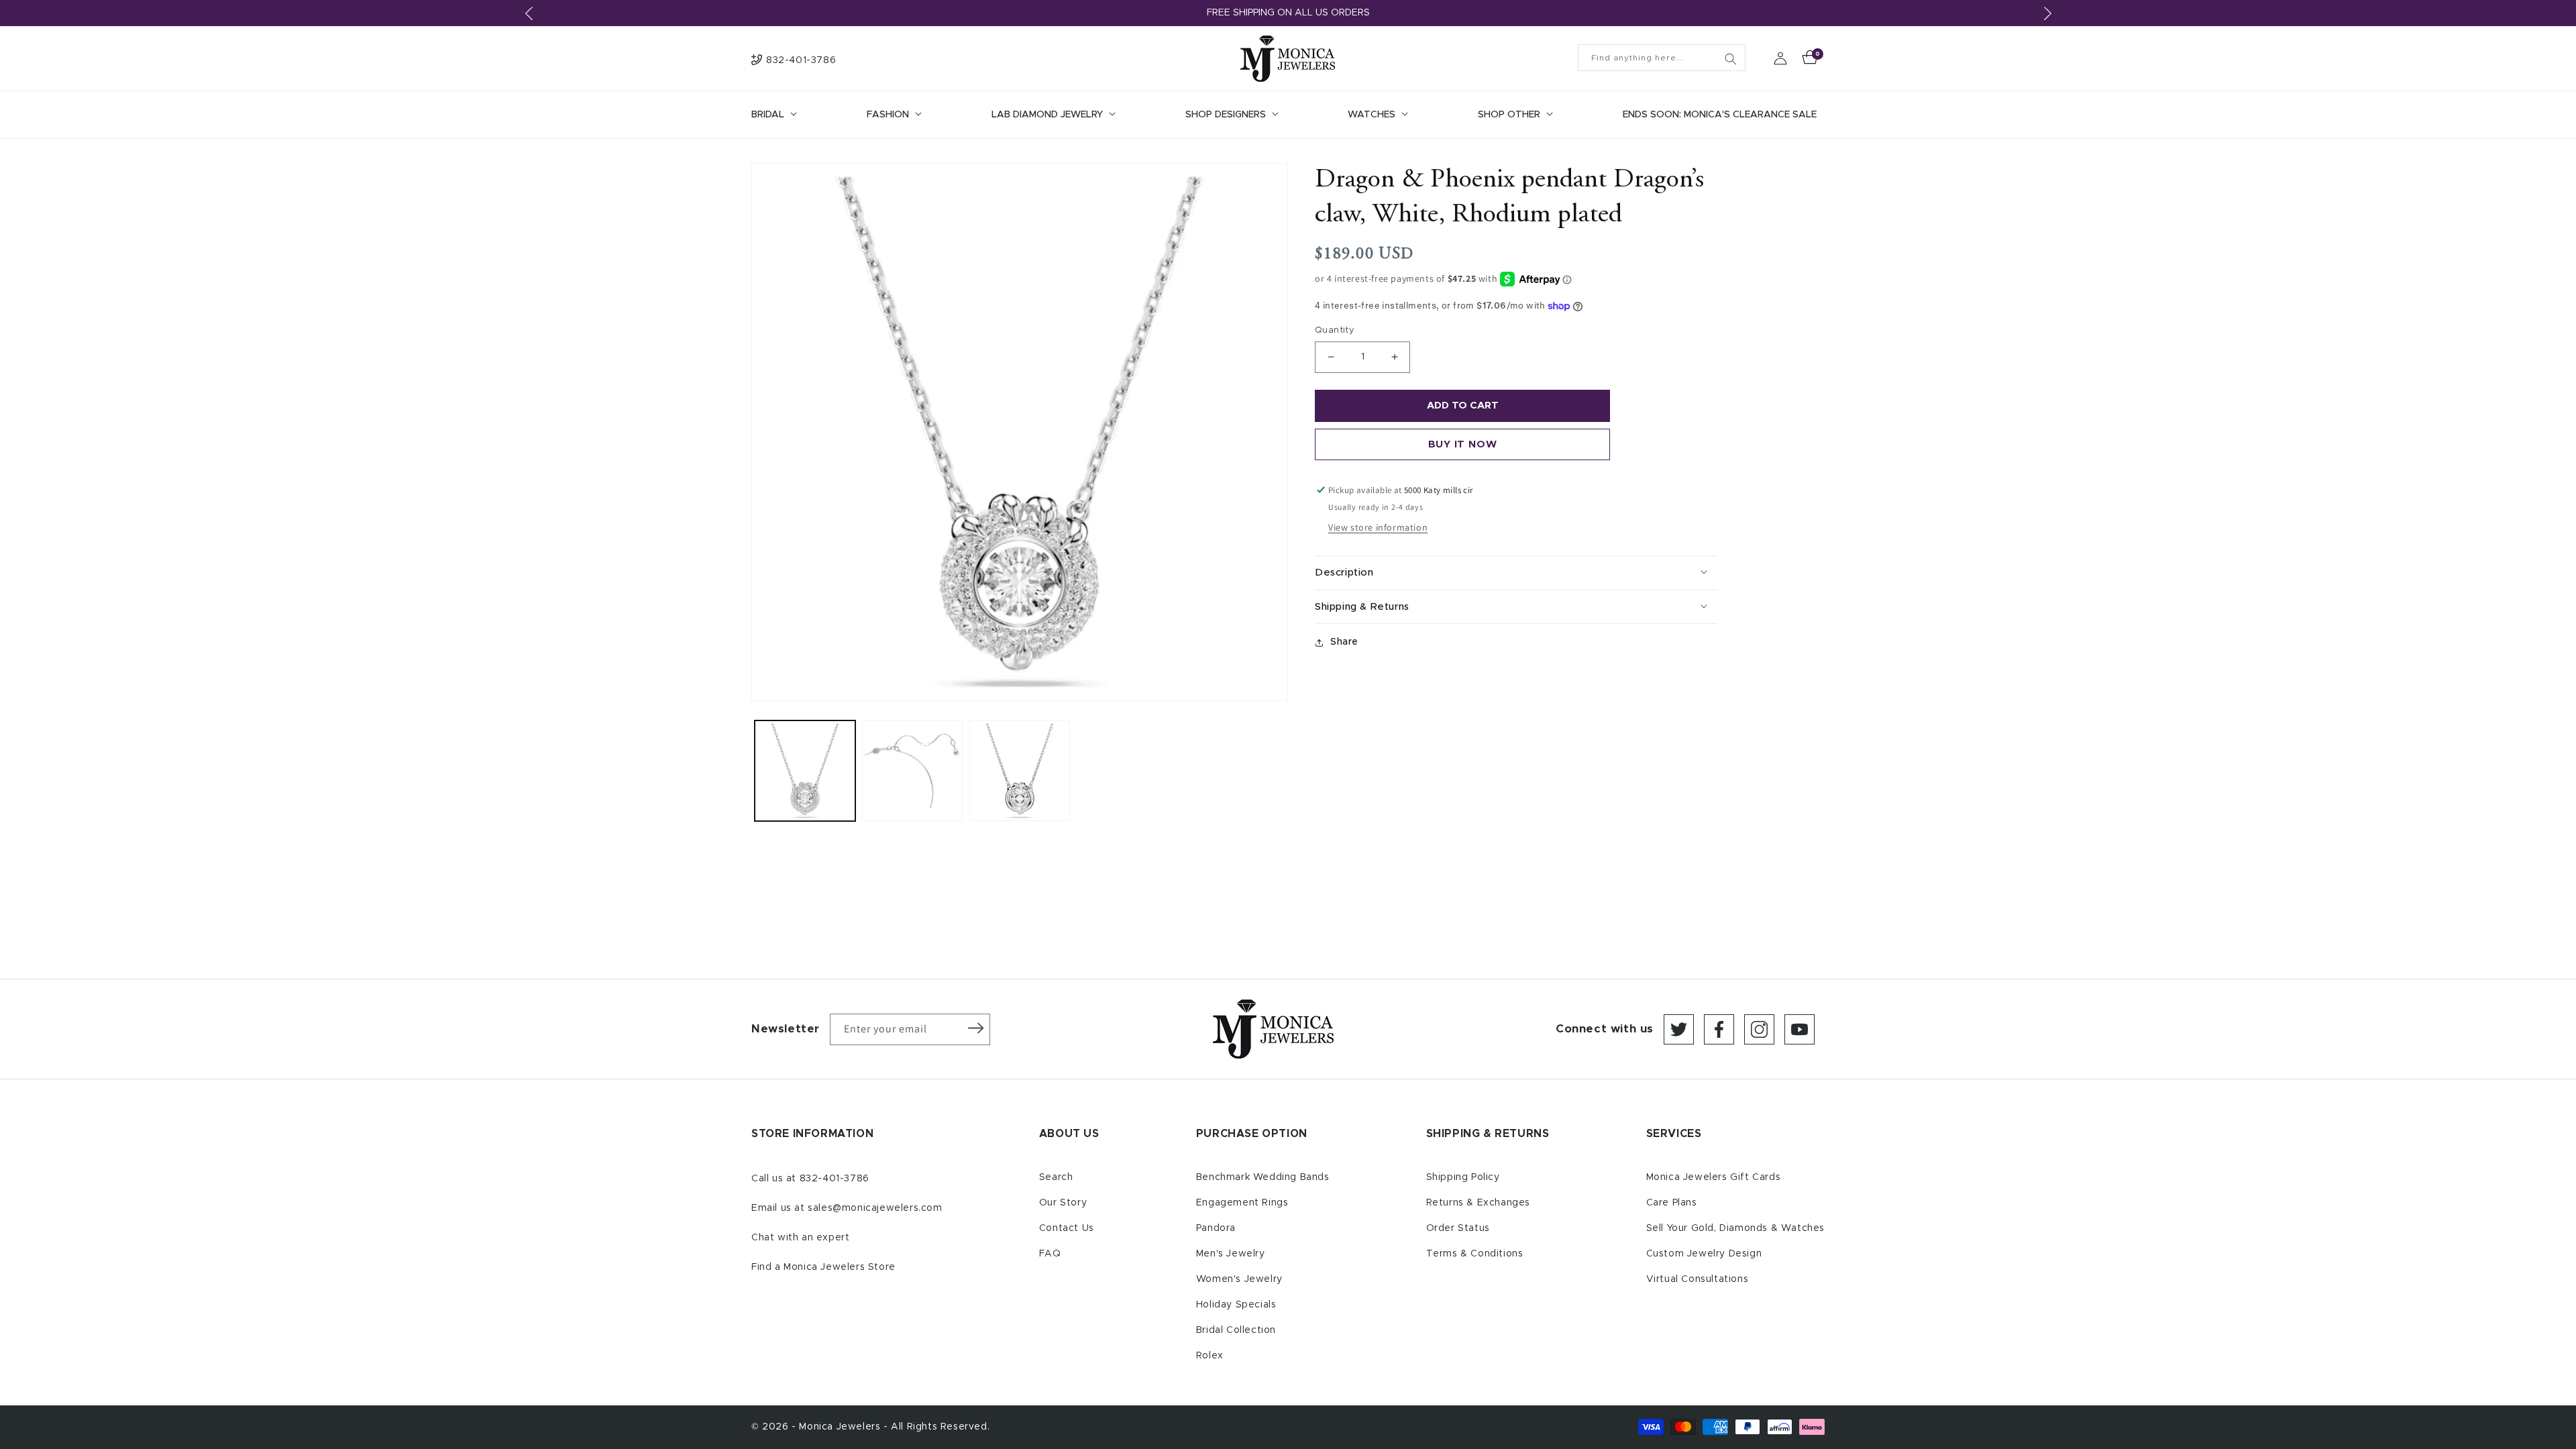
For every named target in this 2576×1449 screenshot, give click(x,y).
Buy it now (1463, 444)
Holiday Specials (1236, 1305)
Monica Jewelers (841, 1427)
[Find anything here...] (1731, 59)
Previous (529, 13)
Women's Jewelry (1239, 1279)
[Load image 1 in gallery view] (805, 771)
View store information (1378, 527)
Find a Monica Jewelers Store (823, 1267)
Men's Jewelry (1231, 1254)
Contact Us (1067, 1228)
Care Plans (1672, 1203)
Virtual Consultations (1698, 1279)
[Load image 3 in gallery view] (1020, 771)
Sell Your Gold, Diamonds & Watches (1735, 1228)
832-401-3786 (835, 1179)
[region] (1288, 13)
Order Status (1458, 1228)
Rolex (1210, 1356)
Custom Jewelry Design (1704, 1254)
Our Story (1063, 1203)
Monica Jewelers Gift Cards (1714, 1177)
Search (1056, 1177)
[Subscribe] (975, 1028)
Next (2047, 13)
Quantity (1335, 330)
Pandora (1216, 1228)
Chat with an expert (800, 1238)
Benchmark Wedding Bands (1263, 1177)
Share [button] (1344, 642)
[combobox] (1662, 58)
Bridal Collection (1236, 1330)
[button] (773, 115)
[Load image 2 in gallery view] (912, 771)
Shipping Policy (1463, 1177)
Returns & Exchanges (1478, 1203)
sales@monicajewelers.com (875, 1208)
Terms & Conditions (1475, 1254)
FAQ (1050, 1254)
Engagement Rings (1242, 1203)
